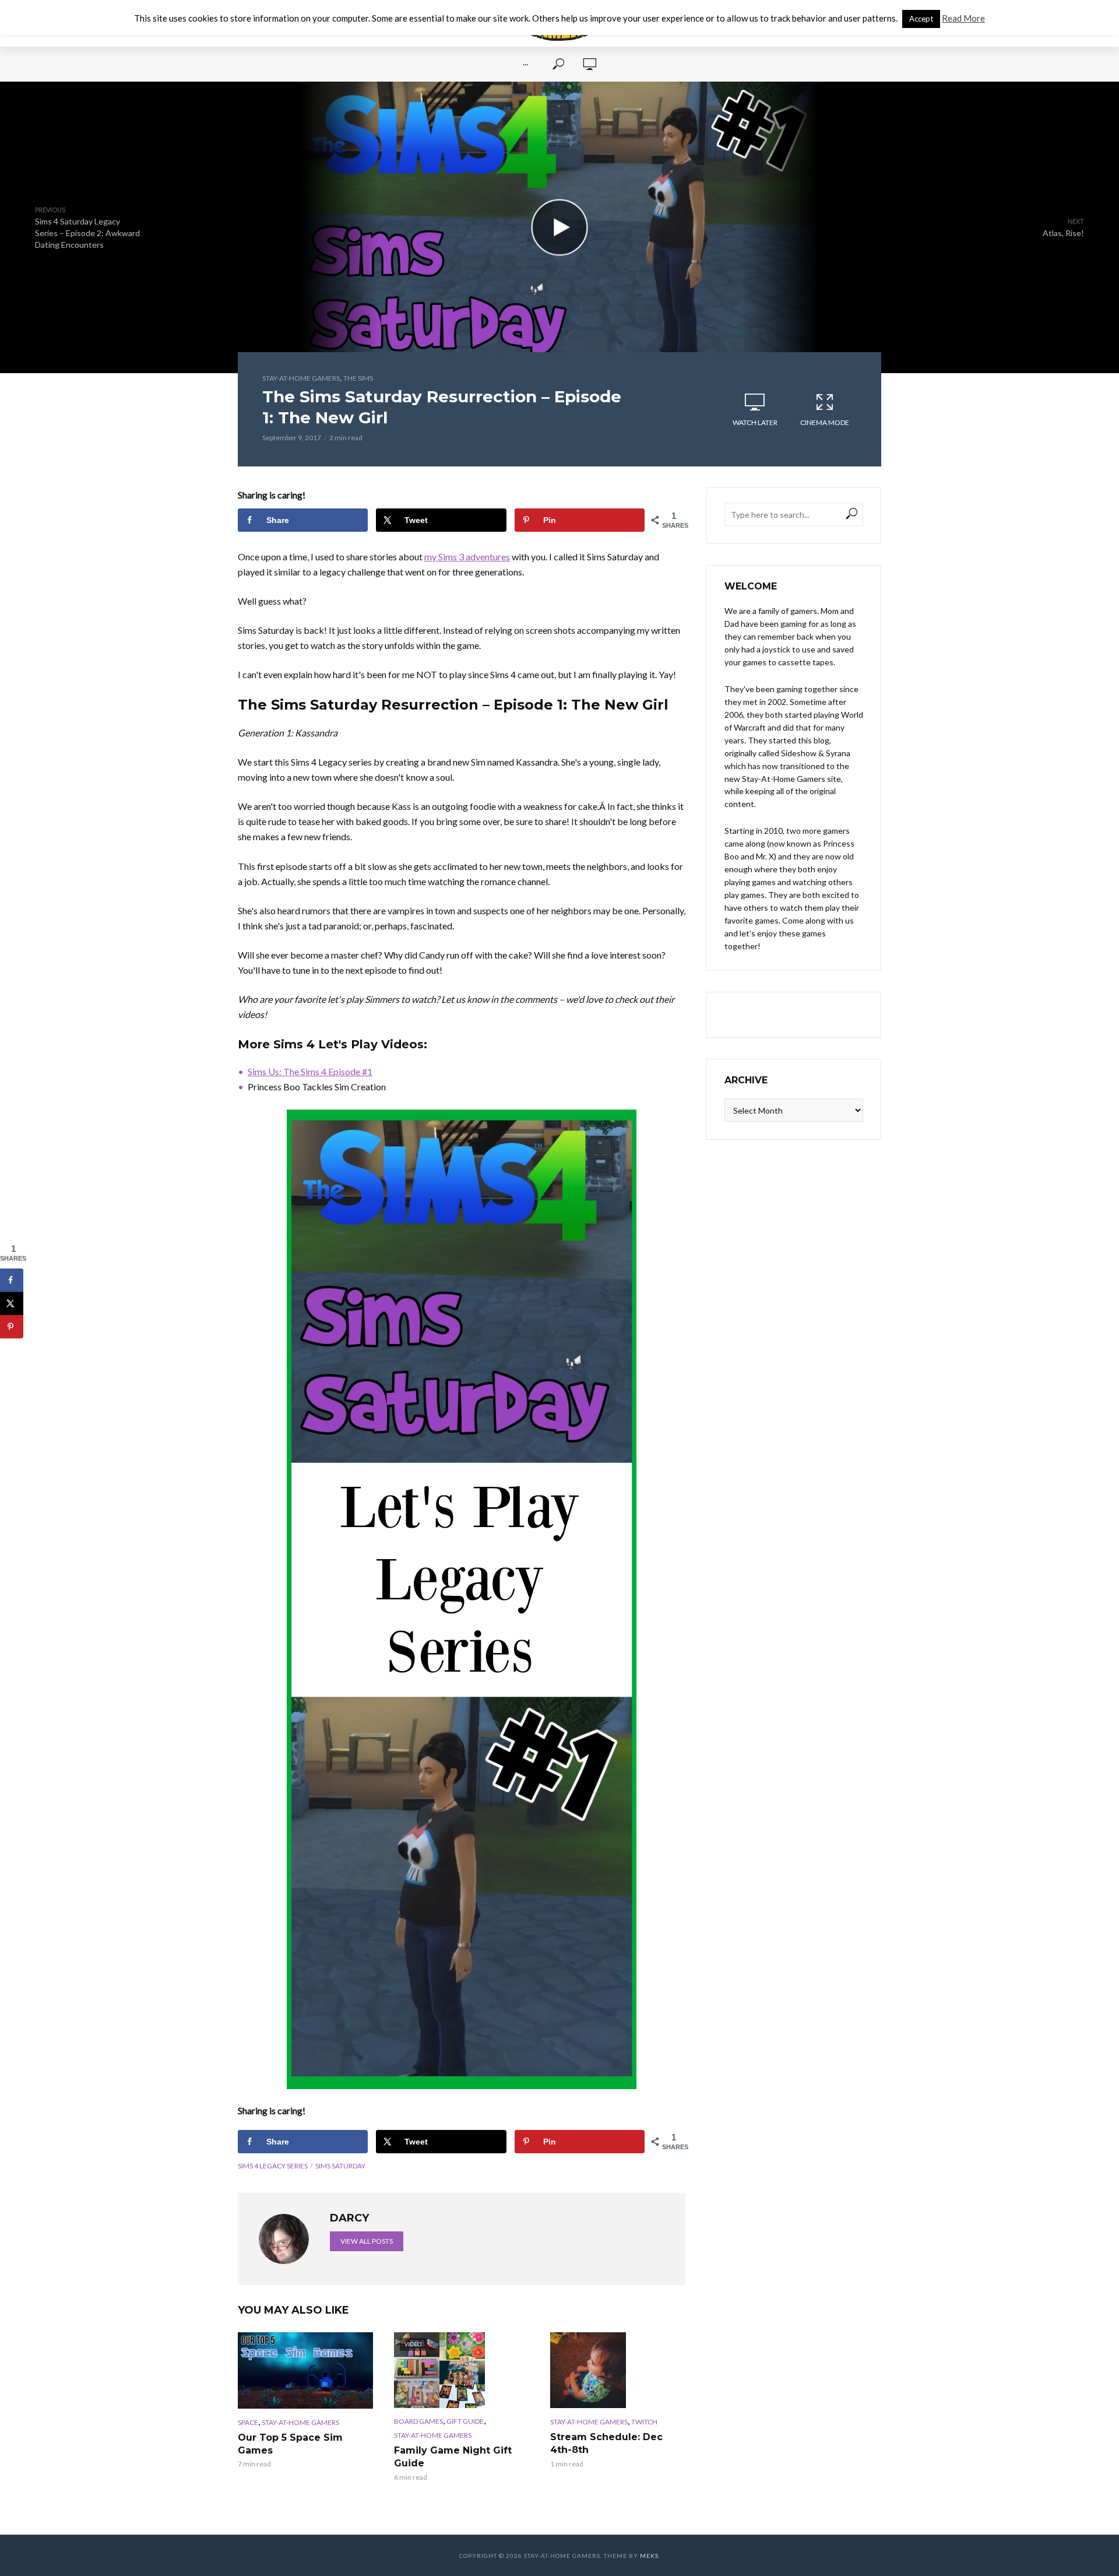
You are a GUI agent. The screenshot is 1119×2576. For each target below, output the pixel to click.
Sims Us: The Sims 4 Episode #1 (310, 1071)
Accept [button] (921, 19)
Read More (963, 18)
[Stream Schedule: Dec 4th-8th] (618, 2370)
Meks (649, 2556)
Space (248, 2422)
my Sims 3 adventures (467, 557)
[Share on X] (12, 1303)
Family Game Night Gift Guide (453, 2457)
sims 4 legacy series (273, 2166)
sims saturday (340, 2166)
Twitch (644, 2422)
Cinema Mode (825, 422)
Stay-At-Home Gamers (301, 378)
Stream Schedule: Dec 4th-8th (606, 2443)
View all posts (367, 2241)
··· (525, 64)
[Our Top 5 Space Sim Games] (305, 2370)
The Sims (358, 378)
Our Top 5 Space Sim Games (290, 2444)
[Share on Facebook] (12, 1280)
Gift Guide (465, 2421)
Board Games (418, 2421)
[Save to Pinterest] (12, 1326)
